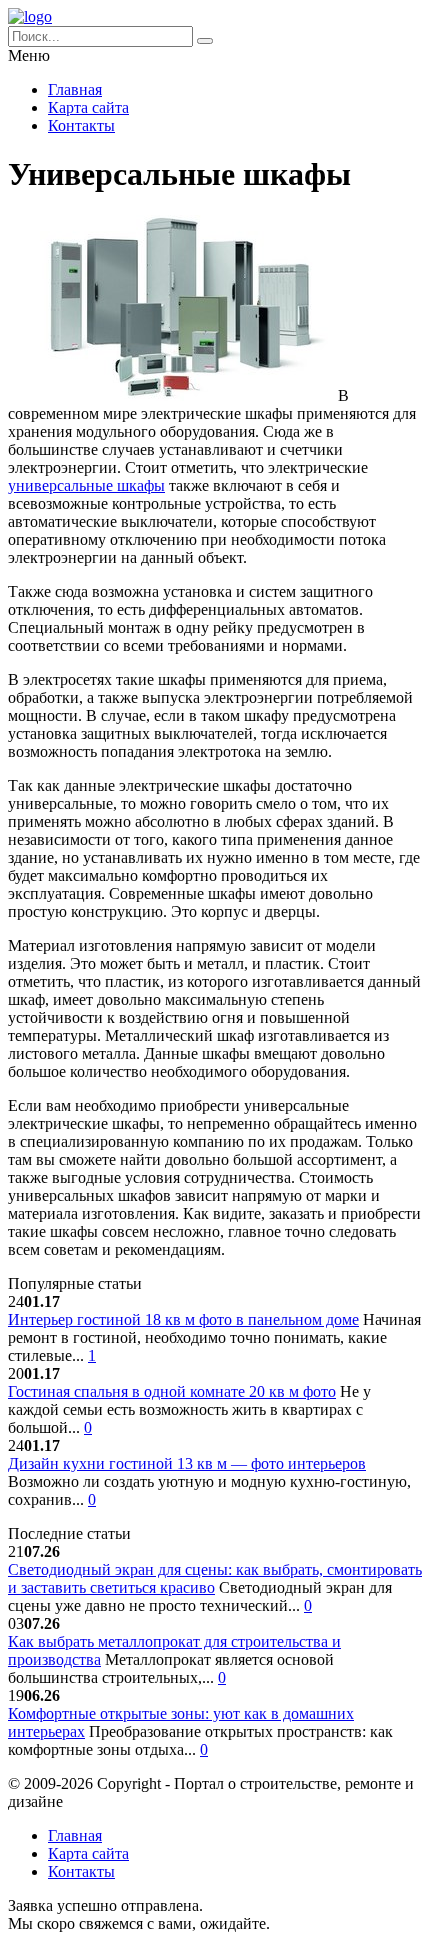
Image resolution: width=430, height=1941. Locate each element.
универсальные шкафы (86, 485)
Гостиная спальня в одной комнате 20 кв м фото (172, 1391)
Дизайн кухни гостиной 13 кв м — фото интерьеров (187, 1463)
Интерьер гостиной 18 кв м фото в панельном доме (183, 1319)
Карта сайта (88, 107)
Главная (75, 89)
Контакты (81, 125)
